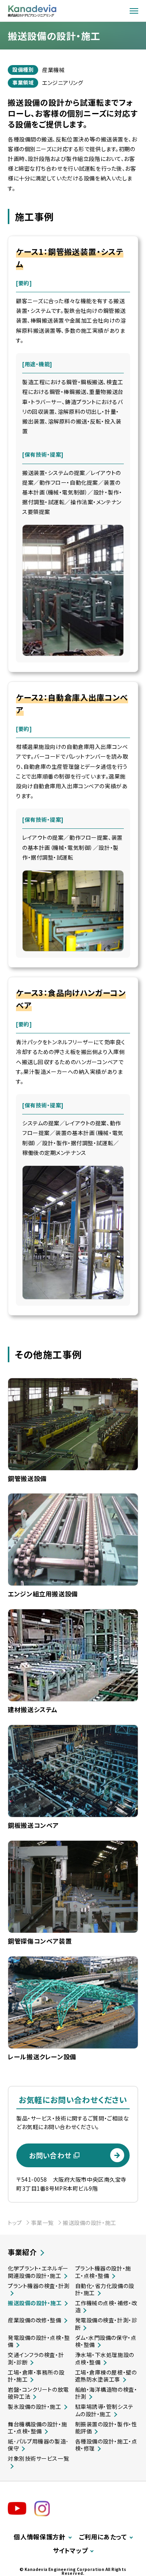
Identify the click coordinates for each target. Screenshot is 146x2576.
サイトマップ (70, 2550)
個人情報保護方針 (40, 2537)
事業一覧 (42, 2223)
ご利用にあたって (103, 2537)
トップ (15, 2223)
